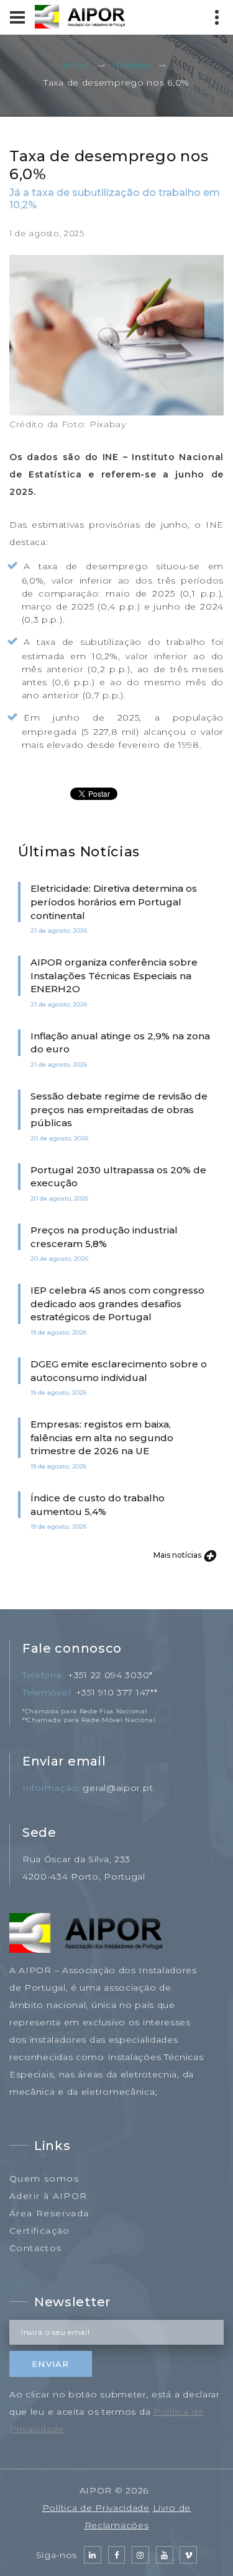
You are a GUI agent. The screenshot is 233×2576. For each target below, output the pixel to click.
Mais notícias (178, 1555)
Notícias (131, 66)
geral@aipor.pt (118, 1788)
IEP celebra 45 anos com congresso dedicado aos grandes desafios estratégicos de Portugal (117, 1304)
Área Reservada (49, 2213)
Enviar (51, 2364)
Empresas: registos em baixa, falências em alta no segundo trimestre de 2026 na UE (102, 1437)
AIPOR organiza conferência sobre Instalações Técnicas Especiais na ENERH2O (114, 975)
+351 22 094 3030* (110, 1675)
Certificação (40, 2231)
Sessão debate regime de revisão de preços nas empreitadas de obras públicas (119, 1109)
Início (76, 66)
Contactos (36, 2248)
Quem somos (44, 2178)
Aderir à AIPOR (48, 2196)
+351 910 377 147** (117, 1692)
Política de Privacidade (96, 2508)
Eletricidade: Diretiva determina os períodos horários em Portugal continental (114, 902)
